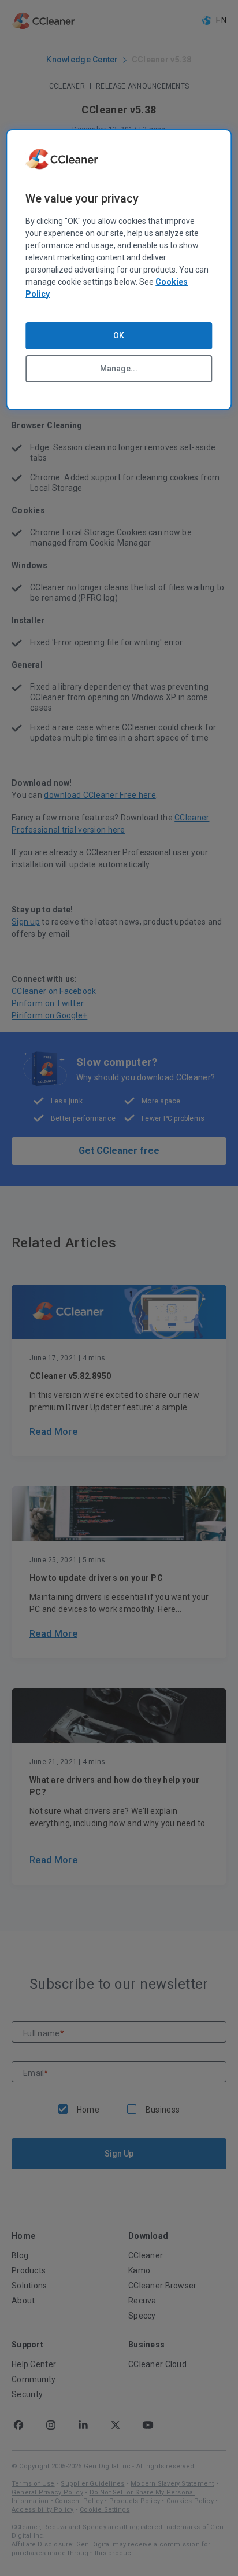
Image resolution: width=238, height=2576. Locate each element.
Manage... (119, 369)
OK (119, 336)
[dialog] (119, 270)
